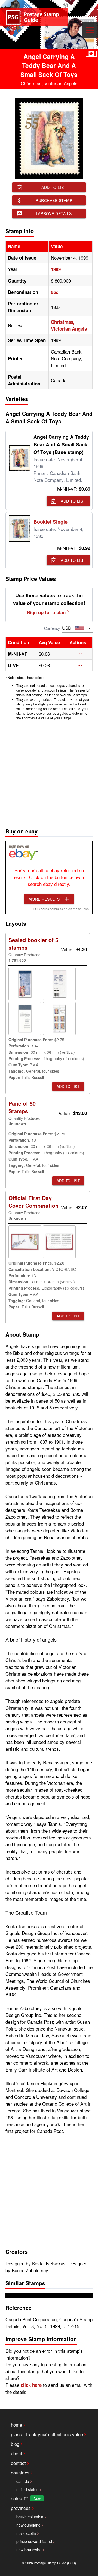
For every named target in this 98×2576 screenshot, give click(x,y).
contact (18, 2463)
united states (27, 2489)
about (16, 2453)
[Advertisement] (49, 773)
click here (31, 2385)
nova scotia (26, 2533)
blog (15, 2444)
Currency (52, 628)
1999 (56, 269)
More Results (44, 899)
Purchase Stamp (54, 200)
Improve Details (54, 213)
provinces (21, 2508)
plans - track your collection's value (47, 2434)
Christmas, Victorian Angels (69, 325)
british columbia (30, 2517)
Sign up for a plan (46, 612)
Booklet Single (50, 522)
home (16, 2425)
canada (23, 2481)
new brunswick (29, 2550)
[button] (80, 654)
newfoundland (28, 2525)
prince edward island (34, 2541)
